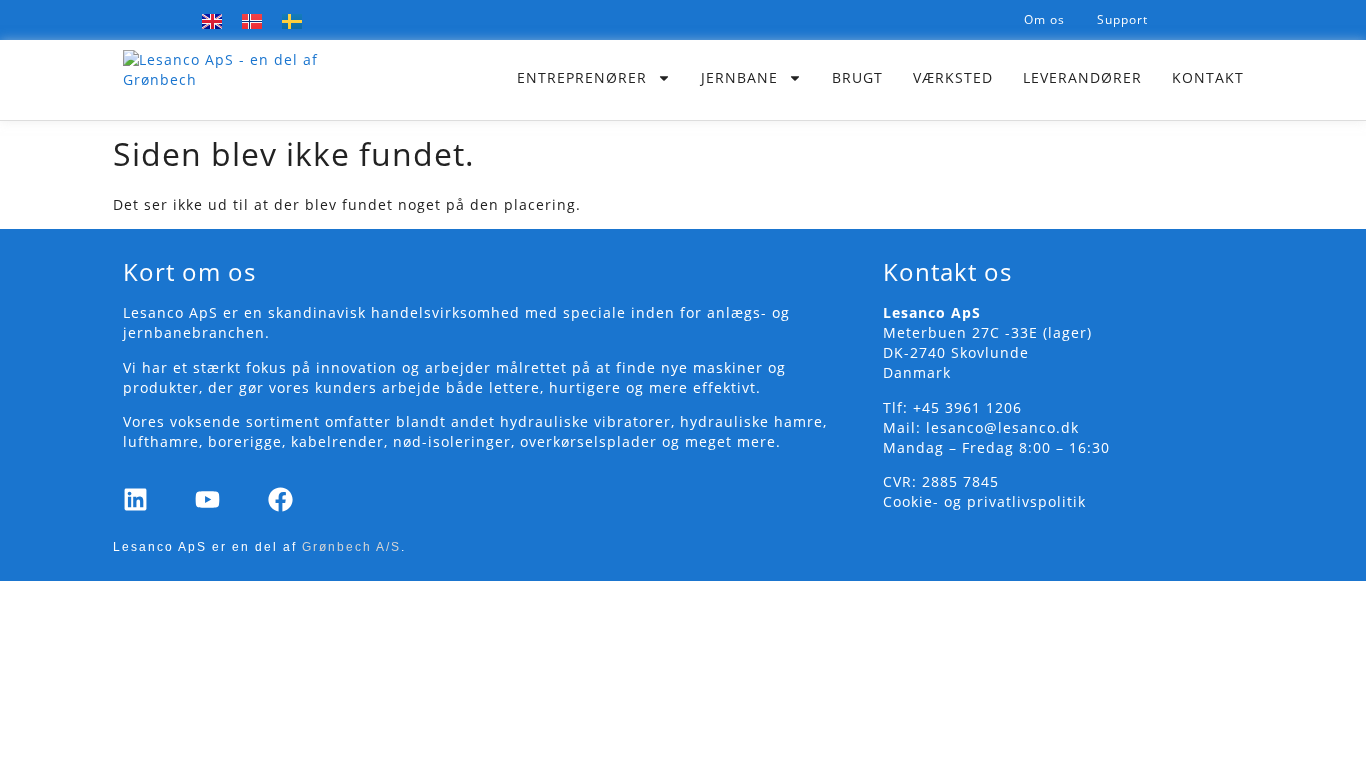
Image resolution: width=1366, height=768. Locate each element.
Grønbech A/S (351, 547)
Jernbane (739, 77)
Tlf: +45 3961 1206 (952, 407)
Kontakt (1208, 77)
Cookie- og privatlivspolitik (984, 501)
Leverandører (1082, 77)
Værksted (953, 77)
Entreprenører (582, 77)
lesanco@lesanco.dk (1002, 427)
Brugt (857, 77)
